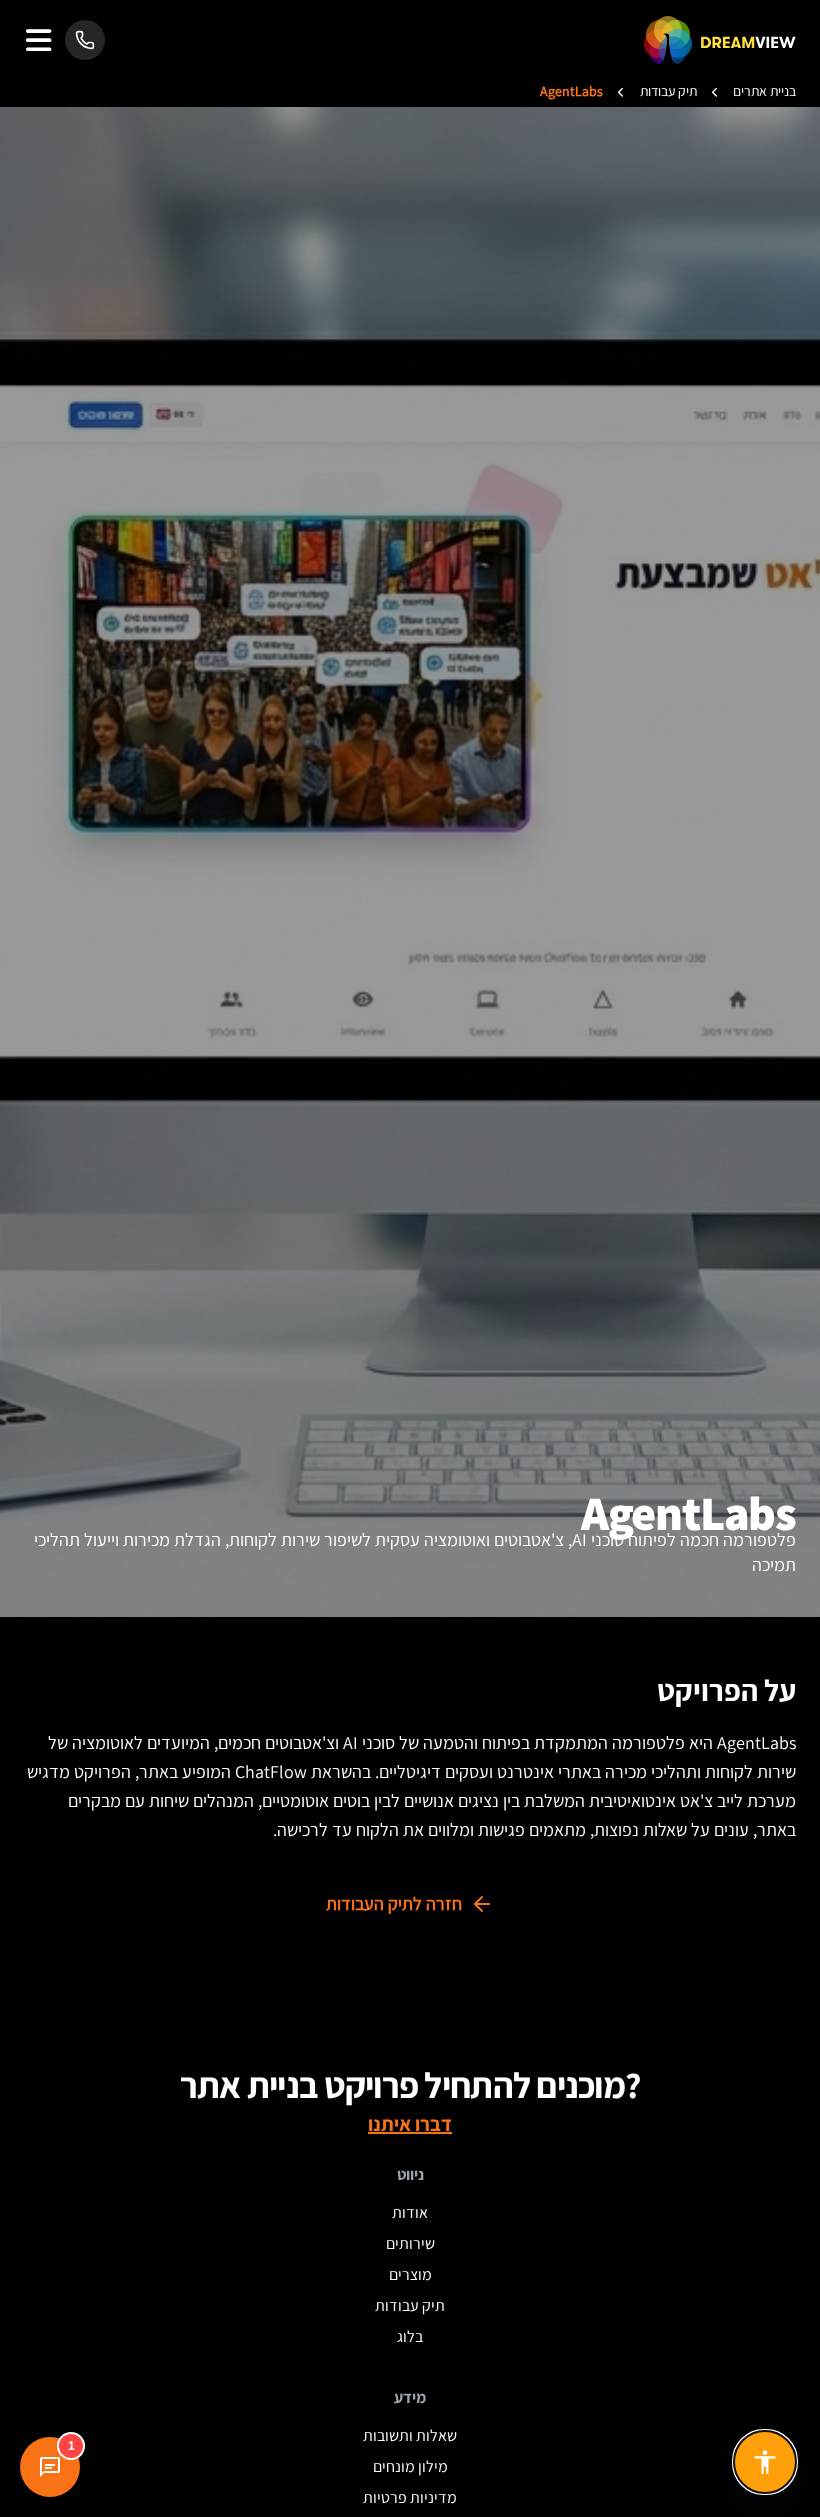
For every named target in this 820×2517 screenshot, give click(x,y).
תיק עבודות (410, 2305)
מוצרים (410, 2274)
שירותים (410, 2243)
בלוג (410, 2336)
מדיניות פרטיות (410, 2497)
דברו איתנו (410, 2124)
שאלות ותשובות (410, 2435)
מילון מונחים (410, 2466)
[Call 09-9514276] (85, 40)
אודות (410, 2212)
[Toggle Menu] (38, 40)
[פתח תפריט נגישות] (765, 2462)
